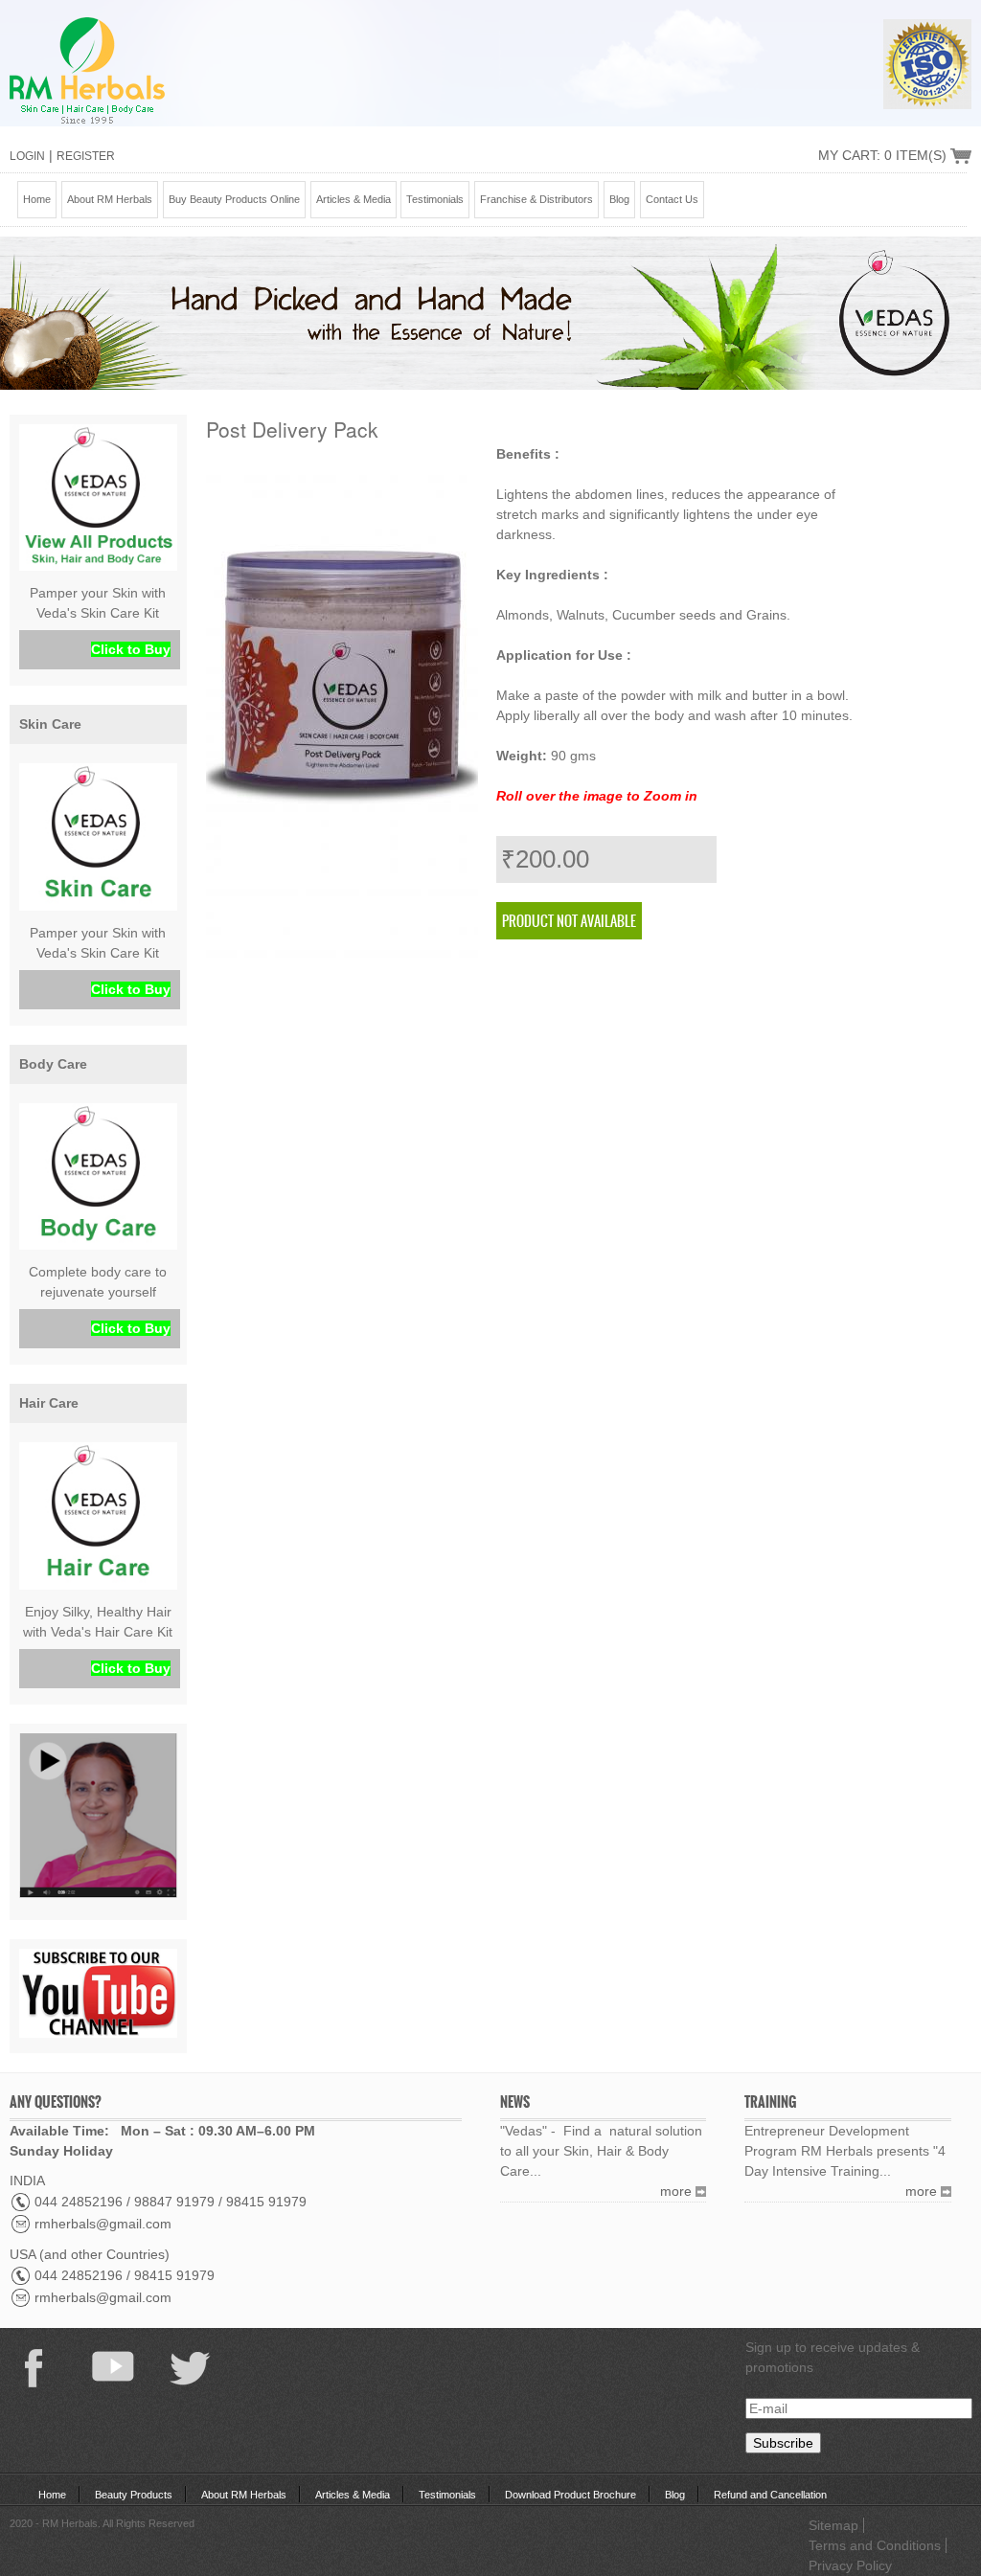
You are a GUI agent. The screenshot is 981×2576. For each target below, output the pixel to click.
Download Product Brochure (570, 2495)
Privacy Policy (850, 2565)
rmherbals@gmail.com (103, 2224)
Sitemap (833, 2525)
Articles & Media (354, 199)
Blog (619, 199)
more (676, 2191)
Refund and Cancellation (770, 2495)
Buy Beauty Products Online (234, 199)
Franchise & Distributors (536, 199)
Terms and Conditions (875, 2545)
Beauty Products (134, 2495)
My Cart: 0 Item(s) (882, 155)
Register (86, 156)
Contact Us (672, 199)
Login (27, 156)
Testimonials (435, 199)
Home (37, 199)
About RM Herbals (110, 199)
